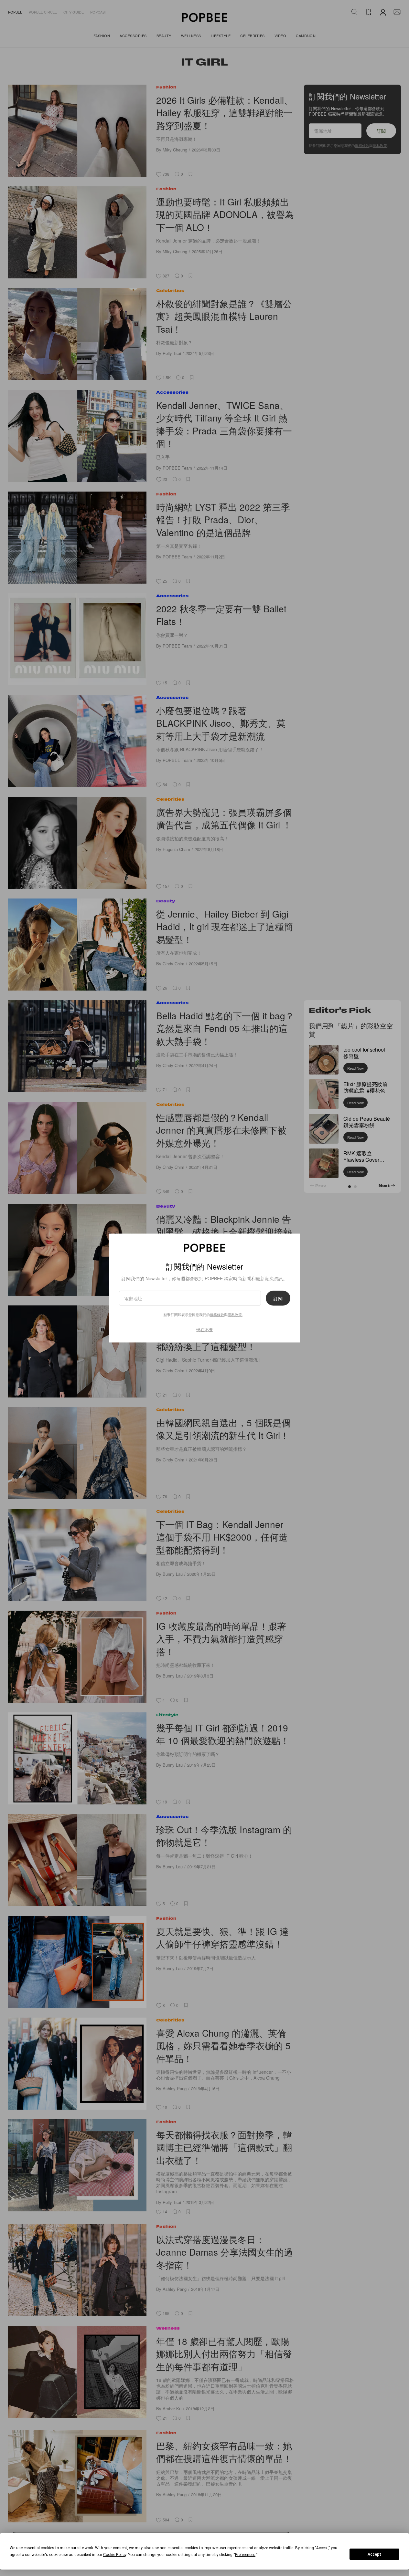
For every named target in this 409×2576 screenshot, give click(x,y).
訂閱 (278, 1298)
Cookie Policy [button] (115, 2555)
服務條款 (217, 1314)
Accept (374, 2554)
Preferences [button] (245, 2555)
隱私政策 (235, 1314)
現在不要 (205, 1330)
